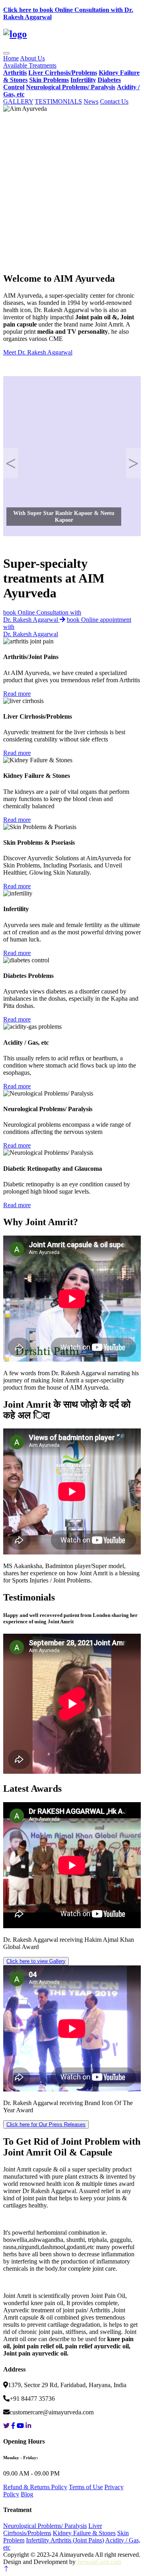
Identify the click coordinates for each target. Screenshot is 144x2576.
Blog (27, 2494)
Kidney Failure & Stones (84, 2533)
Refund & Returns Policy (35, 2487)
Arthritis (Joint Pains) (77, 2540)
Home (11, 58)
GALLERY (18, 101)
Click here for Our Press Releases (46, 2124)
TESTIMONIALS (58, 101)
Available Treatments (30, 65)
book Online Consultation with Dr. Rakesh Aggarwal (42, 616)
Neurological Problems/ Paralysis (45, 2526)
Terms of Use (86, 2487)
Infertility (38, 2540)
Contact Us (114, 101)
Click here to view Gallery (36, 1961)
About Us (32, 58)
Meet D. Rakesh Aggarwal (38, 352)
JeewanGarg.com (99, 2562)
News (91, 101)
